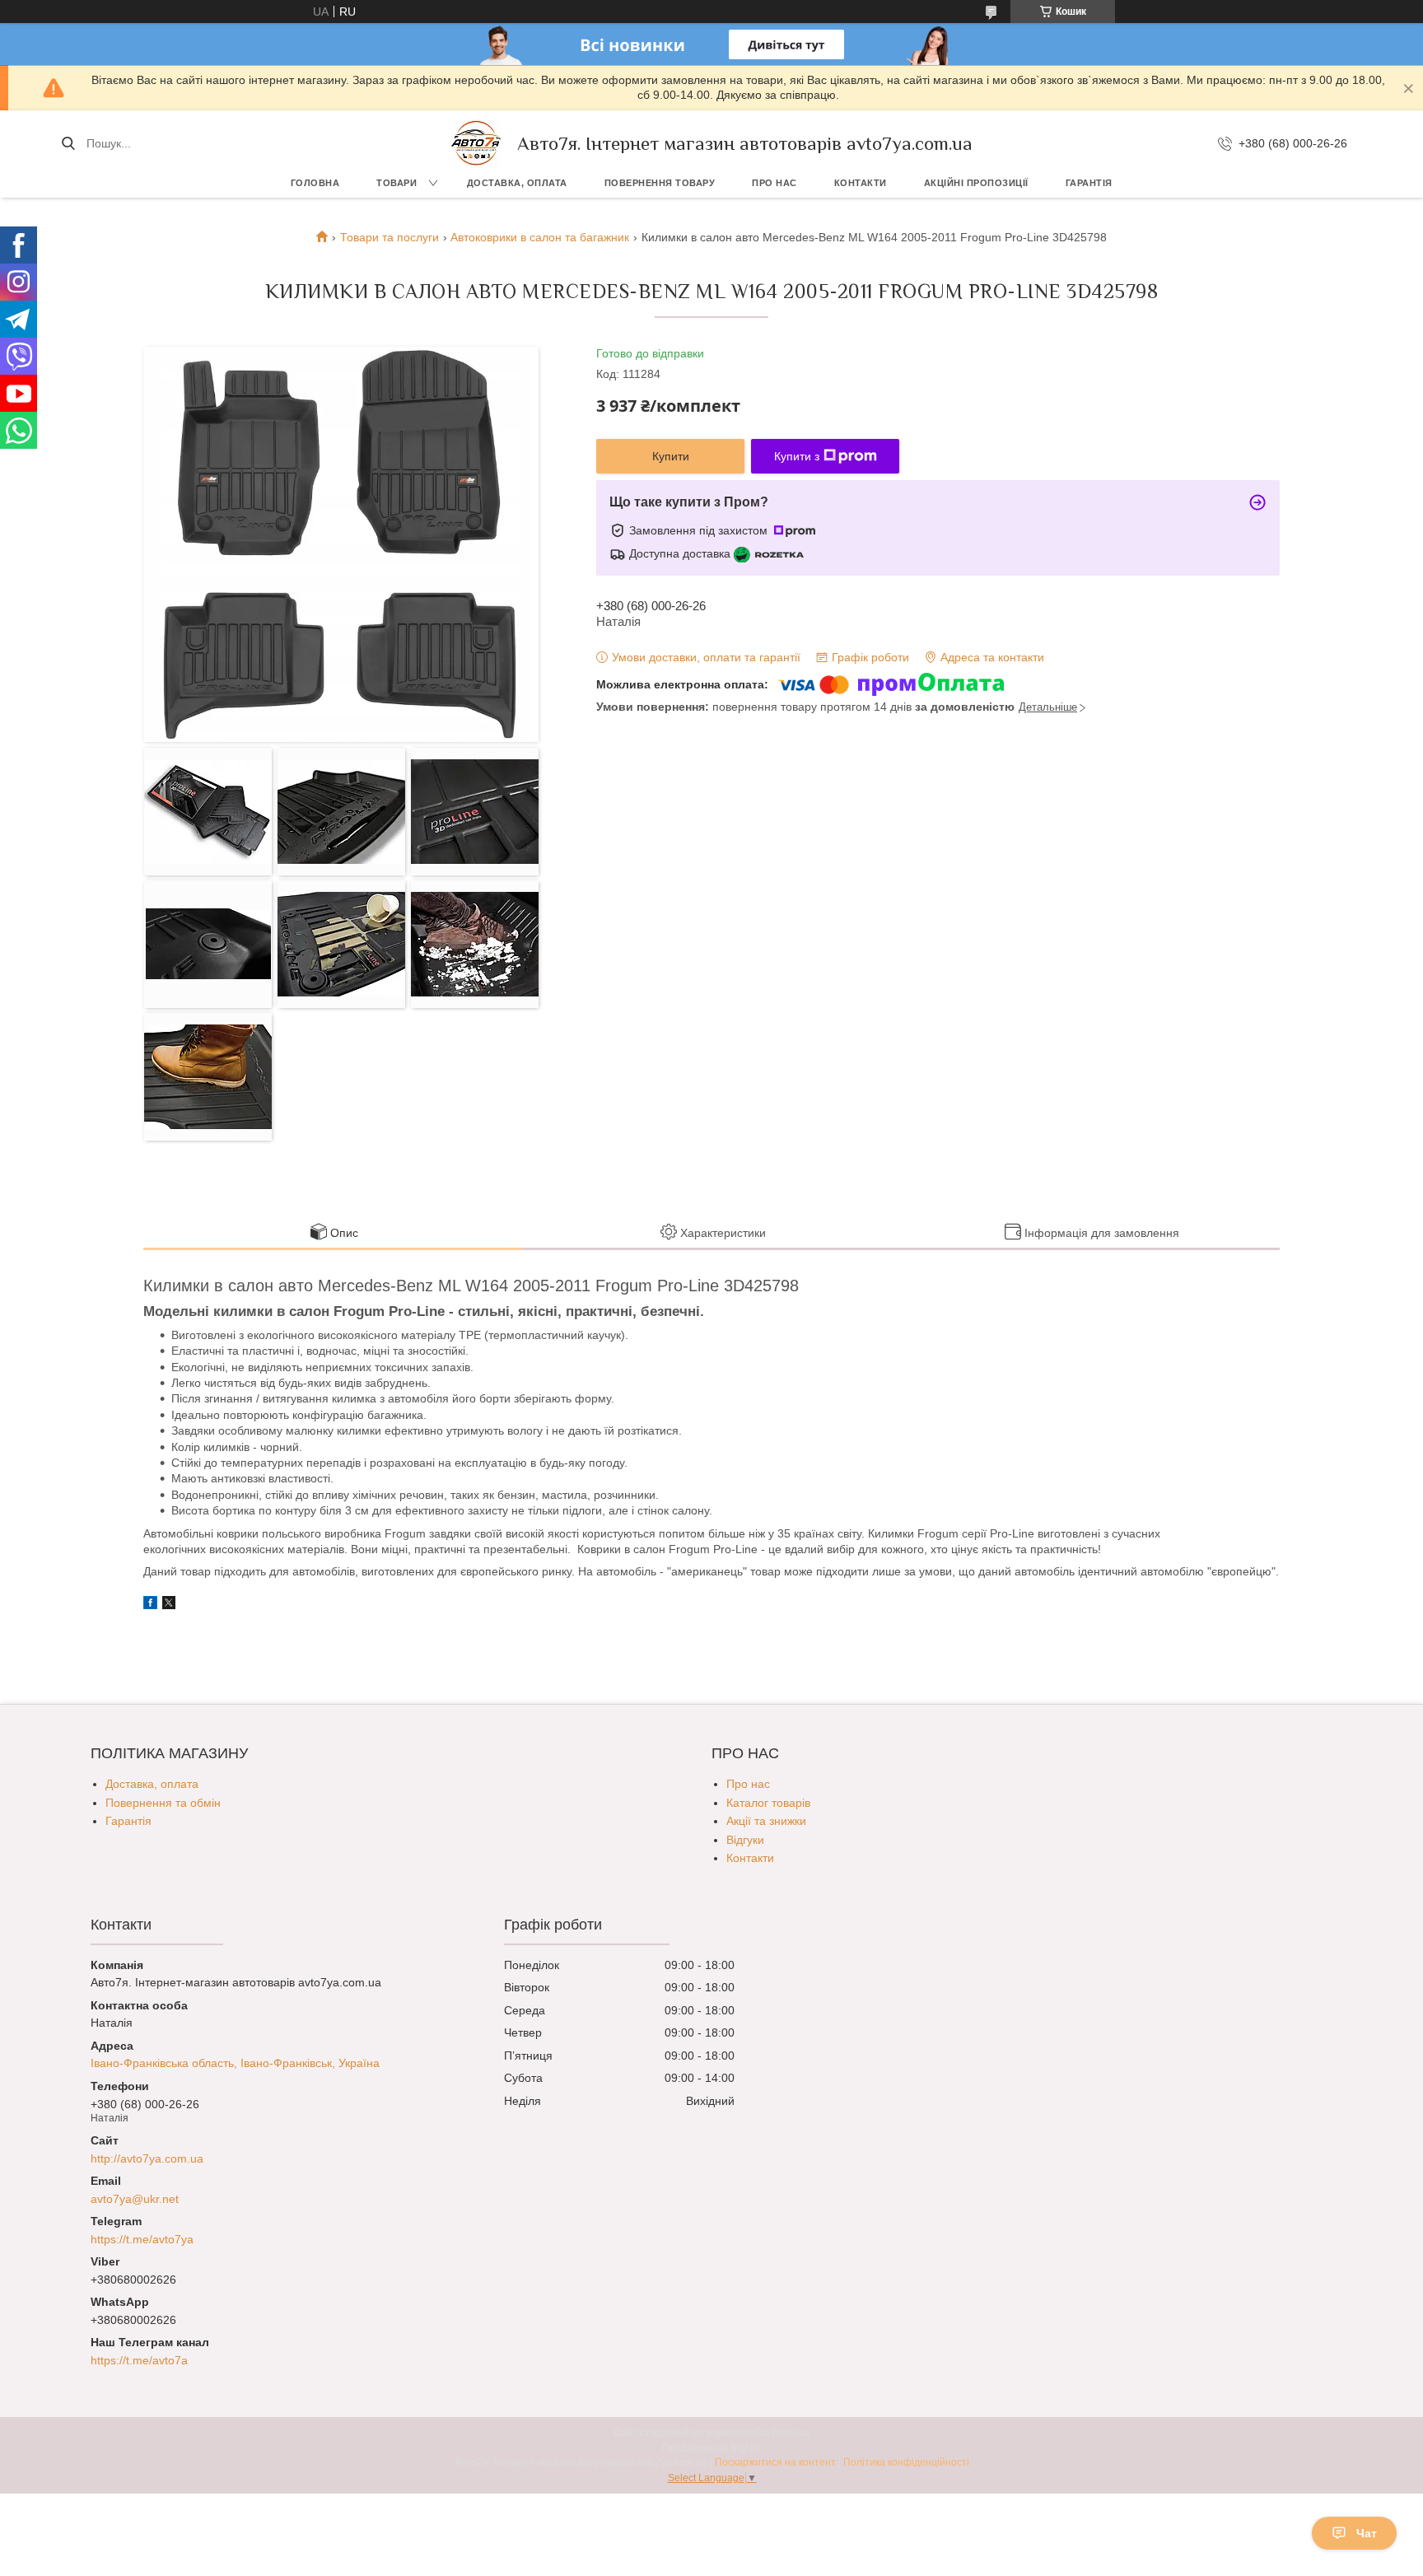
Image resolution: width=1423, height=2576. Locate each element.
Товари (397, 183)
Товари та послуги (390, 237)
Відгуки (745, 1840)
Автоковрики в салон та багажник (540, 237)
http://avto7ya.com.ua (147, 2158)
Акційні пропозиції (976, 183)
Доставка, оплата (517, 183)
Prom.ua (791, 2433)
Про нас (774, 183)
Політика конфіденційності (906, 2462)
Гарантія (1089, 183)
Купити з (797, 456)
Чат (1367, 2533)
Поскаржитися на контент (775, 2462)
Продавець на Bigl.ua (712, 2448)
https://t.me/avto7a (139, 2360)
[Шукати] (68, 143)
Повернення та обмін (163, 1803)
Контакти (861, 183)
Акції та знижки (766, 1821)
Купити (671, 456)
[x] (169, 1605)
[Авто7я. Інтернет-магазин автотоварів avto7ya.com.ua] (476, 143)
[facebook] (150, 1605)
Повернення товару (660, 183)
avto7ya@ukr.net (135, 2199)
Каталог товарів (768, 1803)
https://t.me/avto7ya (142, 2239)
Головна (315, 183)
